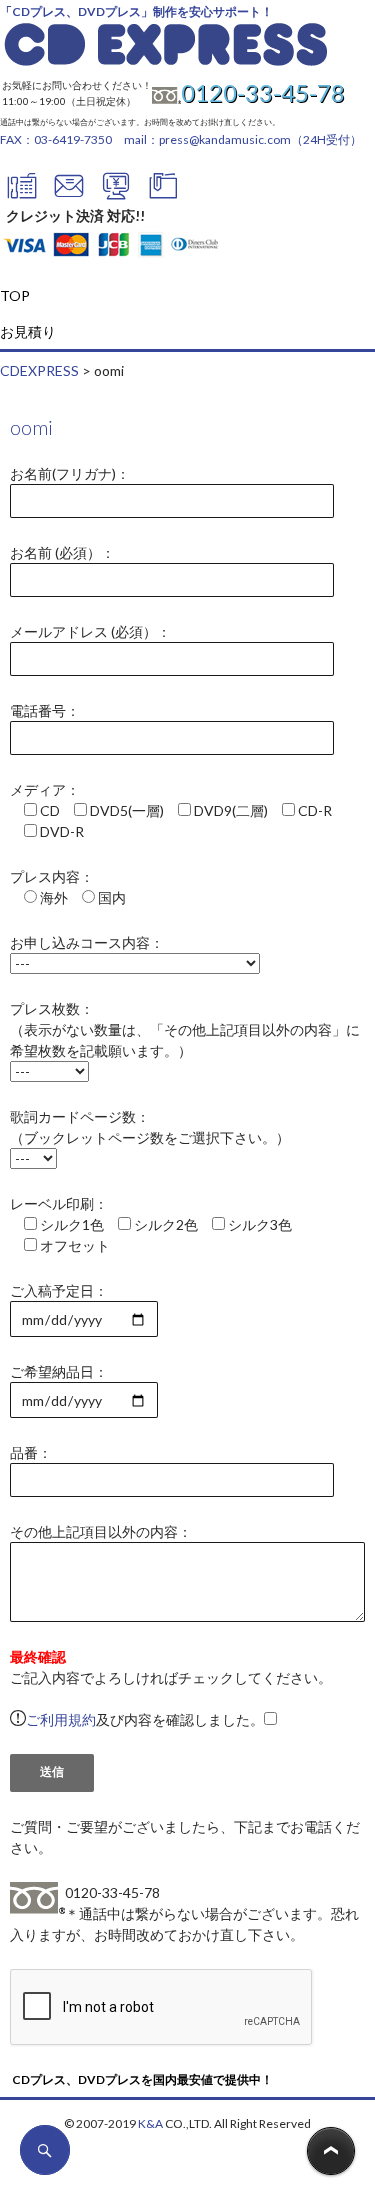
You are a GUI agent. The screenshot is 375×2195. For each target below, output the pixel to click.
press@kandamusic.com (225, 139)
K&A (150, 2123)
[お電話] (22, 194)
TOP (15, 295)
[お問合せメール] (69, 194)
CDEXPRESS (39, 370)
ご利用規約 (61, 1719)
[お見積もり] (116, 194)
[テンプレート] (163, 194)
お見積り (28, 331)
